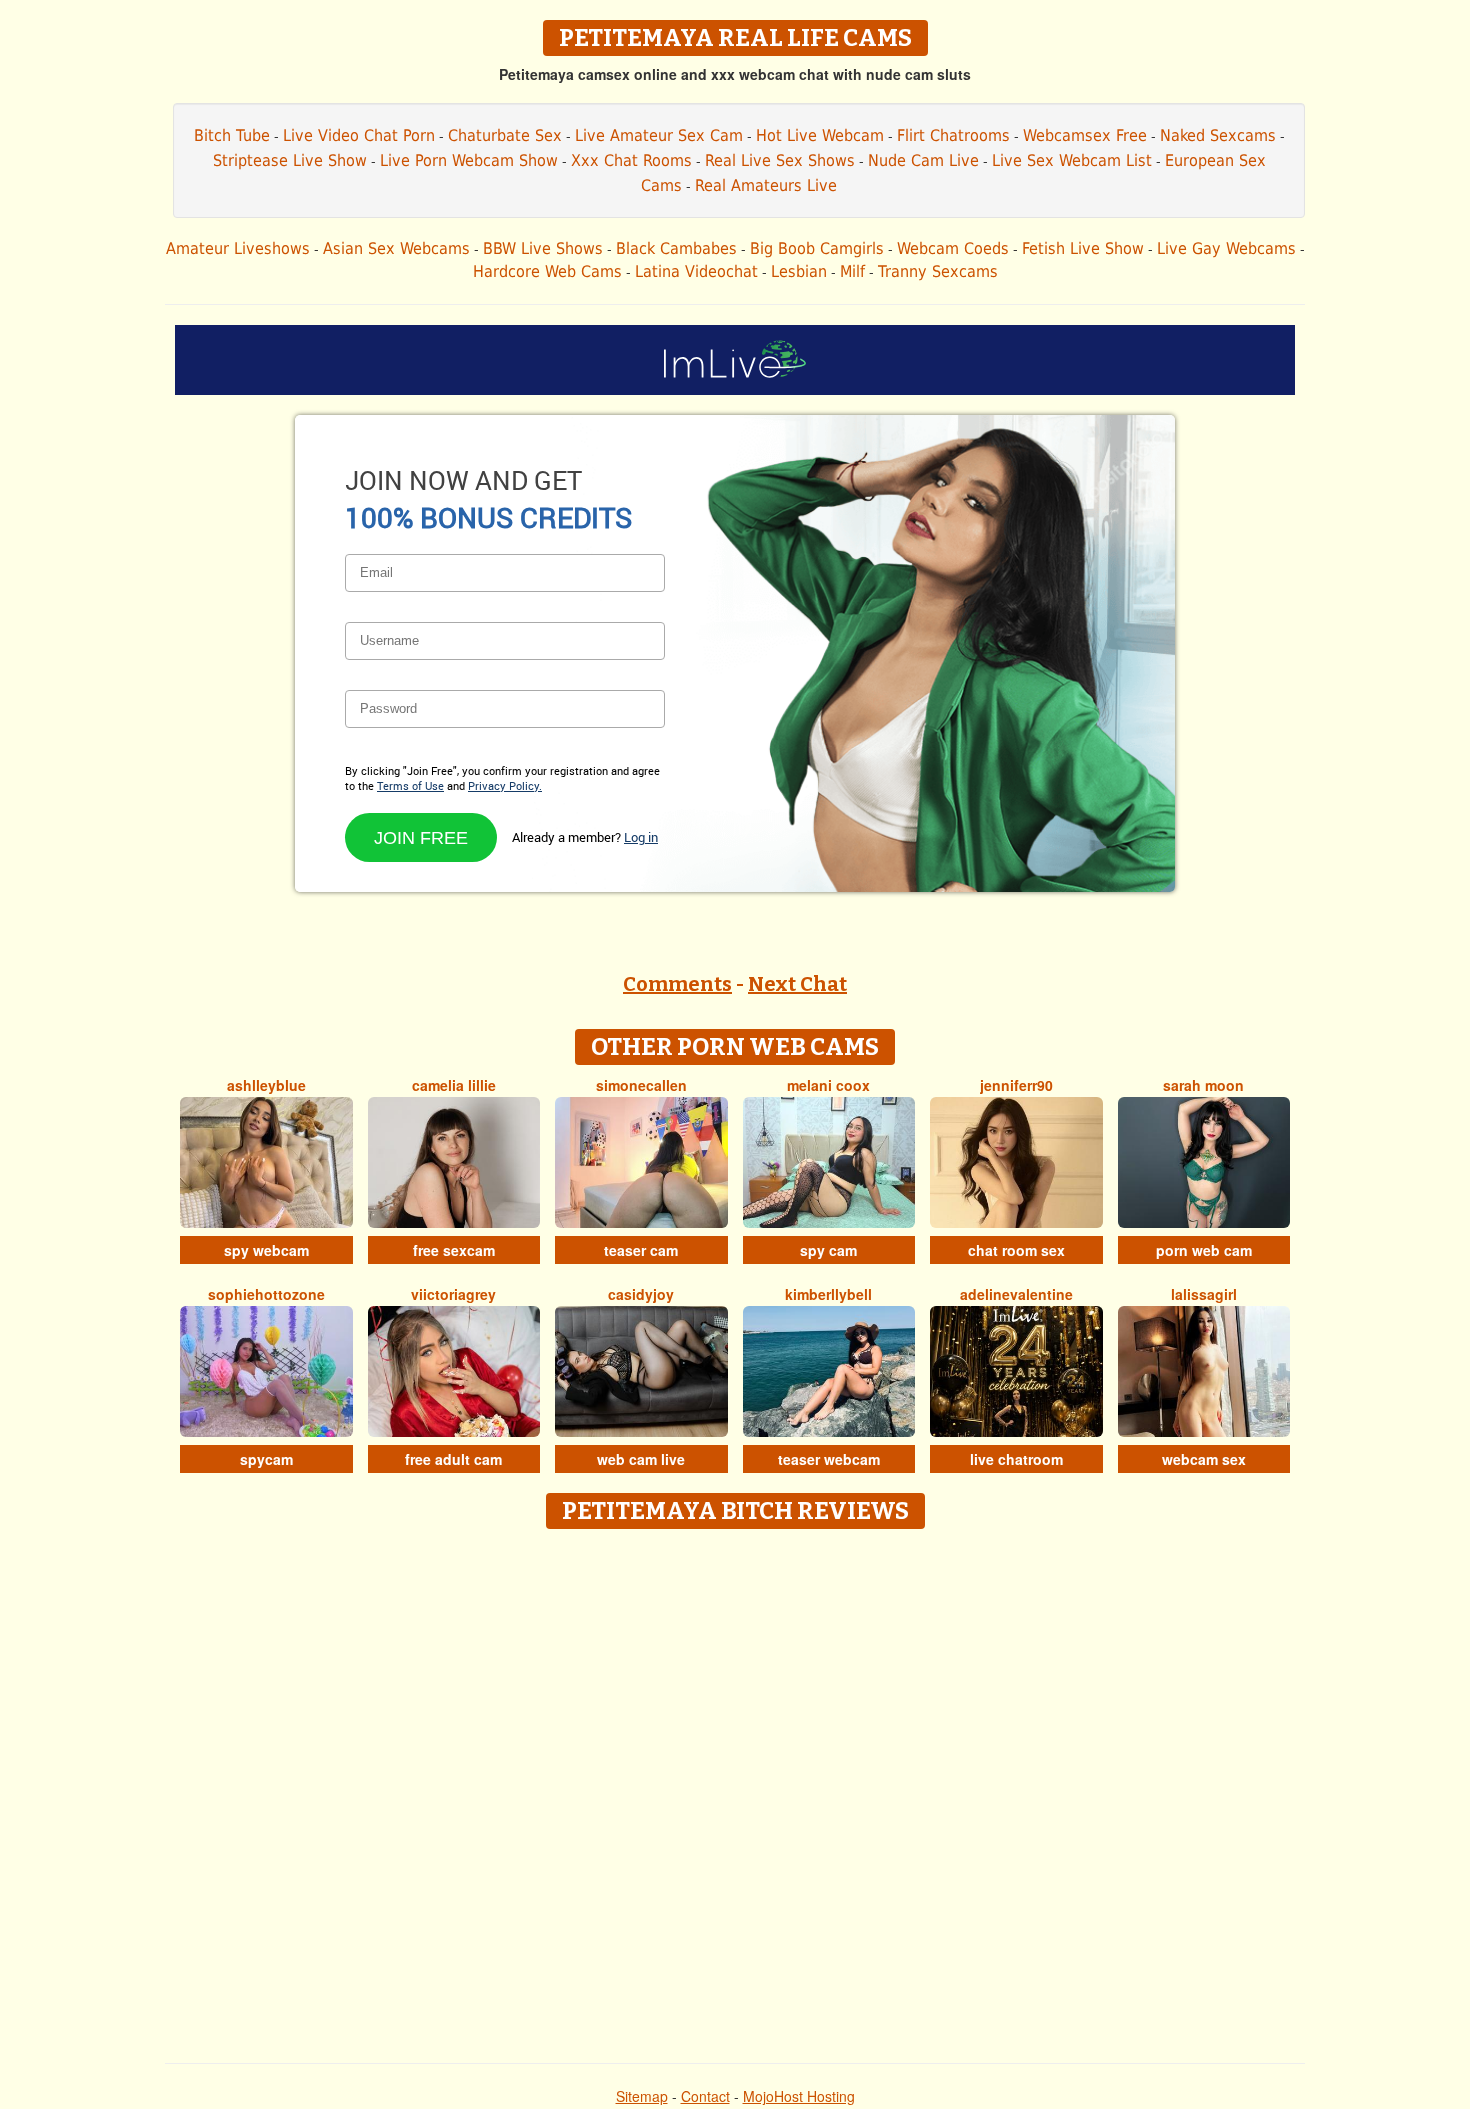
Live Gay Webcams (1226, 248)
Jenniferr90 (1016, 1085)
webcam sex (1204, 1459)
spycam (266, 1459)
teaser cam (641, 1250)
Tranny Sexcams (938, 271)
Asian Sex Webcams (396, 248)
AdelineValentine (1016, 1294)
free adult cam (453, 1459)
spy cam (828, 1250)
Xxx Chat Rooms (631, 160)
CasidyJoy (641, 1294)
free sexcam (454, 1250)
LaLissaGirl (1204, 1294)
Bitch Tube (232, 135)
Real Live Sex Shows (780, 160)
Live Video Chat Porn (359, 135)
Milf (852, 271)
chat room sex (1016, 1250)
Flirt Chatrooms (953, 135)
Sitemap (642, 2096)
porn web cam (1204, 1250)
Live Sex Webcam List (1072, 160)
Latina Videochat (696, 271)
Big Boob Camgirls (817, 248)
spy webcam (266, 1250)
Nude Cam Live (923, 160)
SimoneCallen (641, 1085)
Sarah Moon (1203, 1085)
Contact (705, 2096)
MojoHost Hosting (799, 2096)
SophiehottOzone (266, 1294)
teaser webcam (829, 1459)
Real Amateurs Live (766, 185)
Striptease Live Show (290, 160)
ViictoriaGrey (453, 1294)
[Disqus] (735, 1789)
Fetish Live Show (1083, 248)
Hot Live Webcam (820, 135)
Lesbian (799, 271)
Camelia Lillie (454, 1085)
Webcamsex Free (1085, 135)
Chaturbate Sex (505, 135)
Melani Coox (828, 1085)
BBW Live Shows (543, 248)
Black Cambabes (676, 248)
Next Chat (797, 984)
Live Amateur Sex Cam (659, 135)
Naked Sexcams (1218, 135)
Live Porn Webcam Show (469, 160)
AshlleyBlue (266, 1085)
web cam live (641, 1459)
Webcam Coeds (953, 248)
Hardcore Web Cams (547, 271)
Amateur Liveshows (238, 248)
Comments (677, 984)
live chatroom (1016, 1459)
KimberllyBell (828, 1294)
